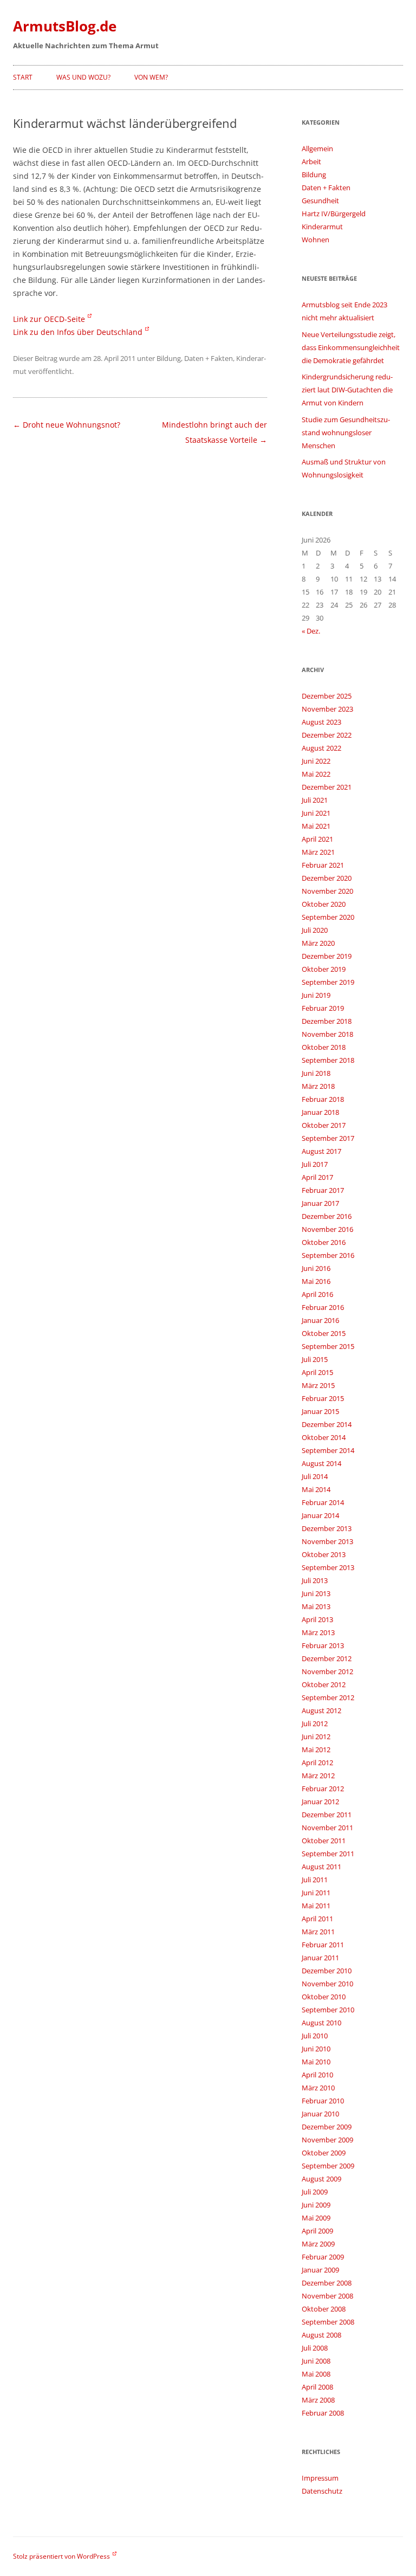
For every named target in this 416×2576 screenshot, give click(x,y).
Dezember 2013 (327, 1528)
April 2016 (317, 1294)
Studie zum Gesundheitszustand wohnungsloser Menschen (346, 432)
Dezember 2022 (327, 735)
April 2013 (317, 1619)
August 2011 (321, 1867)
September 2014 (328, 1450)
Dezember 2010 (327, 1971)
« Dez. (311, 631)
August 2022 (321, 748)
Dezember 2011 (327, 1815)
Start (23, 77)
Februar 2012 (323, 1789)
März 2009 (318, 2244)
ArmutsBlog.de (65, 26)
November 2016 (327, 1229)
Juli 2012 (315, 1723)
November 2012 (327, 1671)
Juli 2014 (315, 1476)
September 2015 (328, 1346)
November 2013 (327, 1541)
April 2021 (317, 839)
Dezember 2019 (327, 956)
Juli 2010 (315, 2036)
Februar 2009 (323, 2257)
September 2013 (328, 1567)
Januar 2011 (320, 1958)
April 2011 (317, 1919)
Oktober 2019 (324, 969)
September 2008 (328, 2322)
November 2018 (327, 1034)
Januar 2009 (320, 2270)
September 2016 (328, 1255)
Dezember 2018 (327, 1021)
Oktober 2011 (324, 1841)
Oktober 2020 (324, 904)
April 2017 (317, 1177)
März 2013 (318, 1632)
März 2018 (318, 1086)
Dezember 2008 (327, 2283)
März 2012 (318, 1776)
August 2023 (321, 722)
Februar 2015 (323, 1398)
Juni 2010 (316, 2049)
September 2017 (328, 1138)
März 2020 (318, 943)
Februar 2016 (323, 1307)
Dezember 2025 (327, 696)
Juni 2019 (316, 995)
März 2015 (318, 1385)
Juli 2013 (315, 1580)
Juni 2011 (316, 1893)
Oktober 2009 (324, 2153)
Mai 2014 (316, 1489)
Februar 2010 (323, 2101)
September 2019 (328, 982)
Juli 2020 (315, 930)
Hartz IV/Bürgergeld (334, 214)
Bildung (169, 358)
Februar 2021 (323, 865)
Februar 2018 (323, 1099)
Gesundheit (320, 201)
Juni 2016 (316, 1268)
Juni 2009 (316, 2205)
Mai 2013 (316, 1606)
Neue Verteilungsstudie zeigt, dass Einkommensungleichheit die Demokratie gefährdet (351, 347)
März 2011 (318, 1932)
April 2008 (317, 2387)
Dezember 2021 (327, 787)
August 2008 (321, 2335)
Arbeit (311, 162)
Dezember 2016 (327, 1216)
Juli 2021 (315, 800)
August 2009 (321, 2179)
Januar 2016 (320, 1320)
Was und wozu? (83, 77)
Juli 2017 (315, 1164)
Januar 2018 (320, 1112)
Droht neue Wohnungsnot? (67, 425)
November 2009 (327, 2140)
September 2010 (328, 2010)
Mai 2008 (316, 2374)
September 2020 (328, 917)
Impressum (320, 2478)
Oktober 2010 (324, 1997)
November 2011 (327, 1828)
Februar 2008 (323, 2413)
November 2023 (327, 709)
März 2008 (318, 2400)
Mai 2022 (316, 774)
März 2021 (318, 852)
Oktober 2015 (324, 1333)
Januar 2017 (320, 1203)
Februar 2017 (323, 1190)
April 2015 (317, 1372)
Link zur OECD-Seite (49, 319)
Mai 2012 (316, 1749)
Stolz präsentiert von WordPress (61, 2556)
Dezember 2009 (327, 2127)
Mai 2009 (316, 2218)
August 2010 (321, 2023)
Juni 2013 (316, 1593)
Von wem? (151, 77)
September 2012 (328, 1697)
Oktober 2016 (324, 1242)
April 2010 (317, 2075)
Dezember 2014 (327, 1424)
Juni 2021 (316, 813)
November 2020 (327, 891)
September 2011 (328, 1854)
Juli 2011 (315, 1880)
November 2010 (327, 1984)
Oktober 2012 (324, 1684)
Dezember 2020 (327, 878)
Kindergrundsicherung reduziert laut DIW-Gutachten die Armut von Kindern (347, 390)
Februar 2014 (323, 1502)
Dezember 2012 (327, 1658)
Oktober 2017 (324, 1125)
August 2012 (321, 1710)
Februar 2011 (323, 1945)
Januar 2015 (320, 1411)
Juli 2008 (315, 2348)
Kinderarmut (322, 227)
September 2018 (328, 1060)
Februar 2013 (323, 1645)
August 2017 (321, 1151)
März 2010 (318, 2088)
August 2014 (321, 1463)
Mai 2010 (316, 2062)
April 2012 (317, 1762)
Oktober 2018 (324, 1047)
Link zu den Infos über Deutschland (78, 332)
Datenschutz (322, 2491)
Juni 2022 (316, 761)
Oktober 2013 (324, 1554)
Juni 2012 (316, 1736)
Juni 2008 (316, 2361)
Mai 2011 (316, 1906)
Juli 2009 (315, 2192)
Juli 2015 (315, 1359)
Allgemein (317, 149)
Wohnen (316, 240)
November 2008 (327, 2296)
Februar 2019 (323, 1008)
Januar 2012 (320, 1802)
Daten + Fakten (209, 358)
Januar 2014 (320, 1515)
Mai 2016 (316, 1281)
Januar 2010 (320, 2114)
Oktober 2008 (324, 2309)
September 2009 (328, 2166)
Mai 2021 (316, 826)
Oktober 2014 (324, 1437)
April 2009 (317, 2231)
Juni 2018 (316, 1073)
